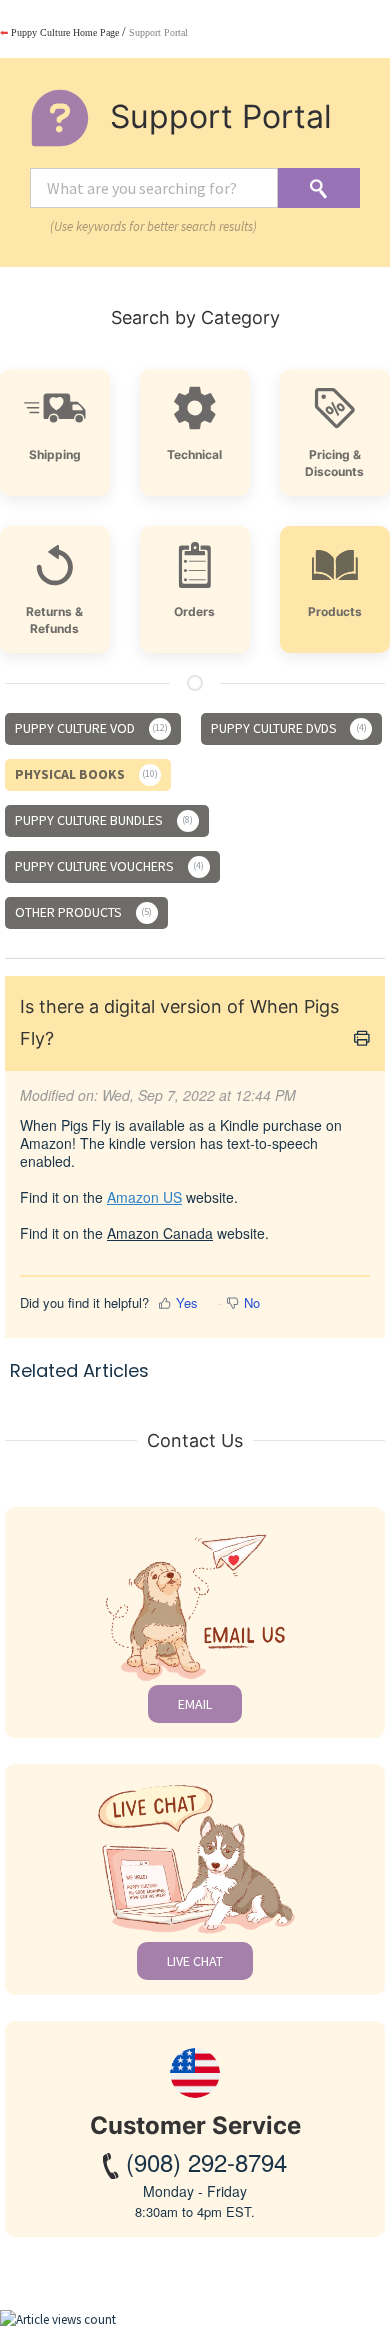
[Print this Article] (362, 1039)
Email (195, 1704)
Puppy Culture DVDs (287, 728)
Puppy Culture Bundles (102, 820)
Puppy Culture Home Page (59, 32)
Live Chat (195, 1961)
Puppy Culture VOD (90, 728)
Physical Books (85, 774)
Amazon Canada (160, 1233)
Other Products (82, 912)
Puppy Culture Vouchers (108, 866)
